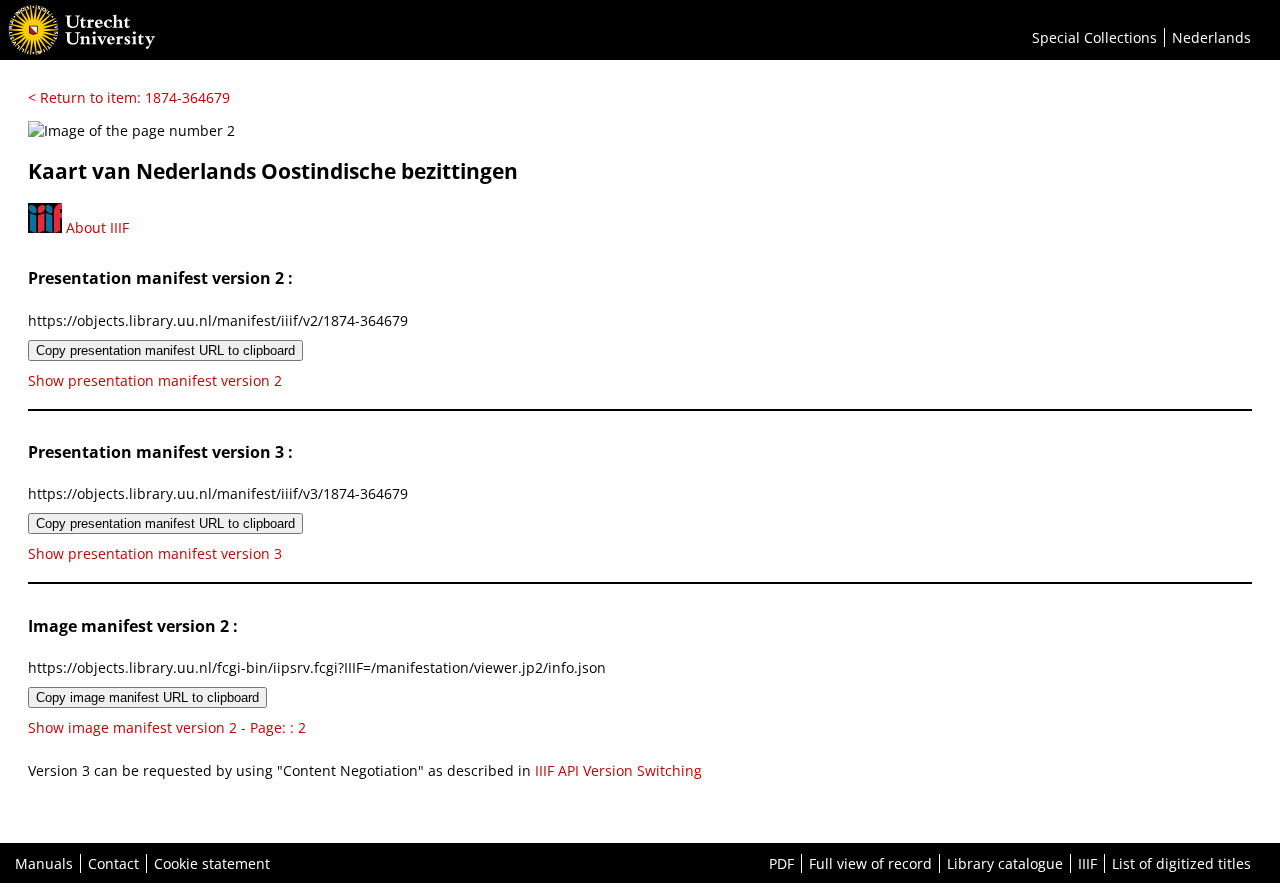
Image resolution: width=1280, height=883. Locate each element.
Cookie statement (212, 863)
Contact (113, 863)
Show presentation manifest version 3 (155, 553)
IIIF (1087, 863)
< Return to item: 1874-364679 (129, 97)
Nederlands (1211, 37)
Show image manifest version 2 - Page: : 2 (167, 727)
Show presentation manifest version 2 (155, 380)
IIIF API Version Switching (618, 770)
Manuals (44, 863)
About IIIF (95, 227)
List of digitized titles (1181, 863)
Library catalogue (1005, 863)
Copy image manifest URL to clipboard (147, 697)
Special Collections (1094, 37)
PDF (781, 863)
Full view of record (870, 863)
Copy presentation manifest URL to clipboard (165, 350)
